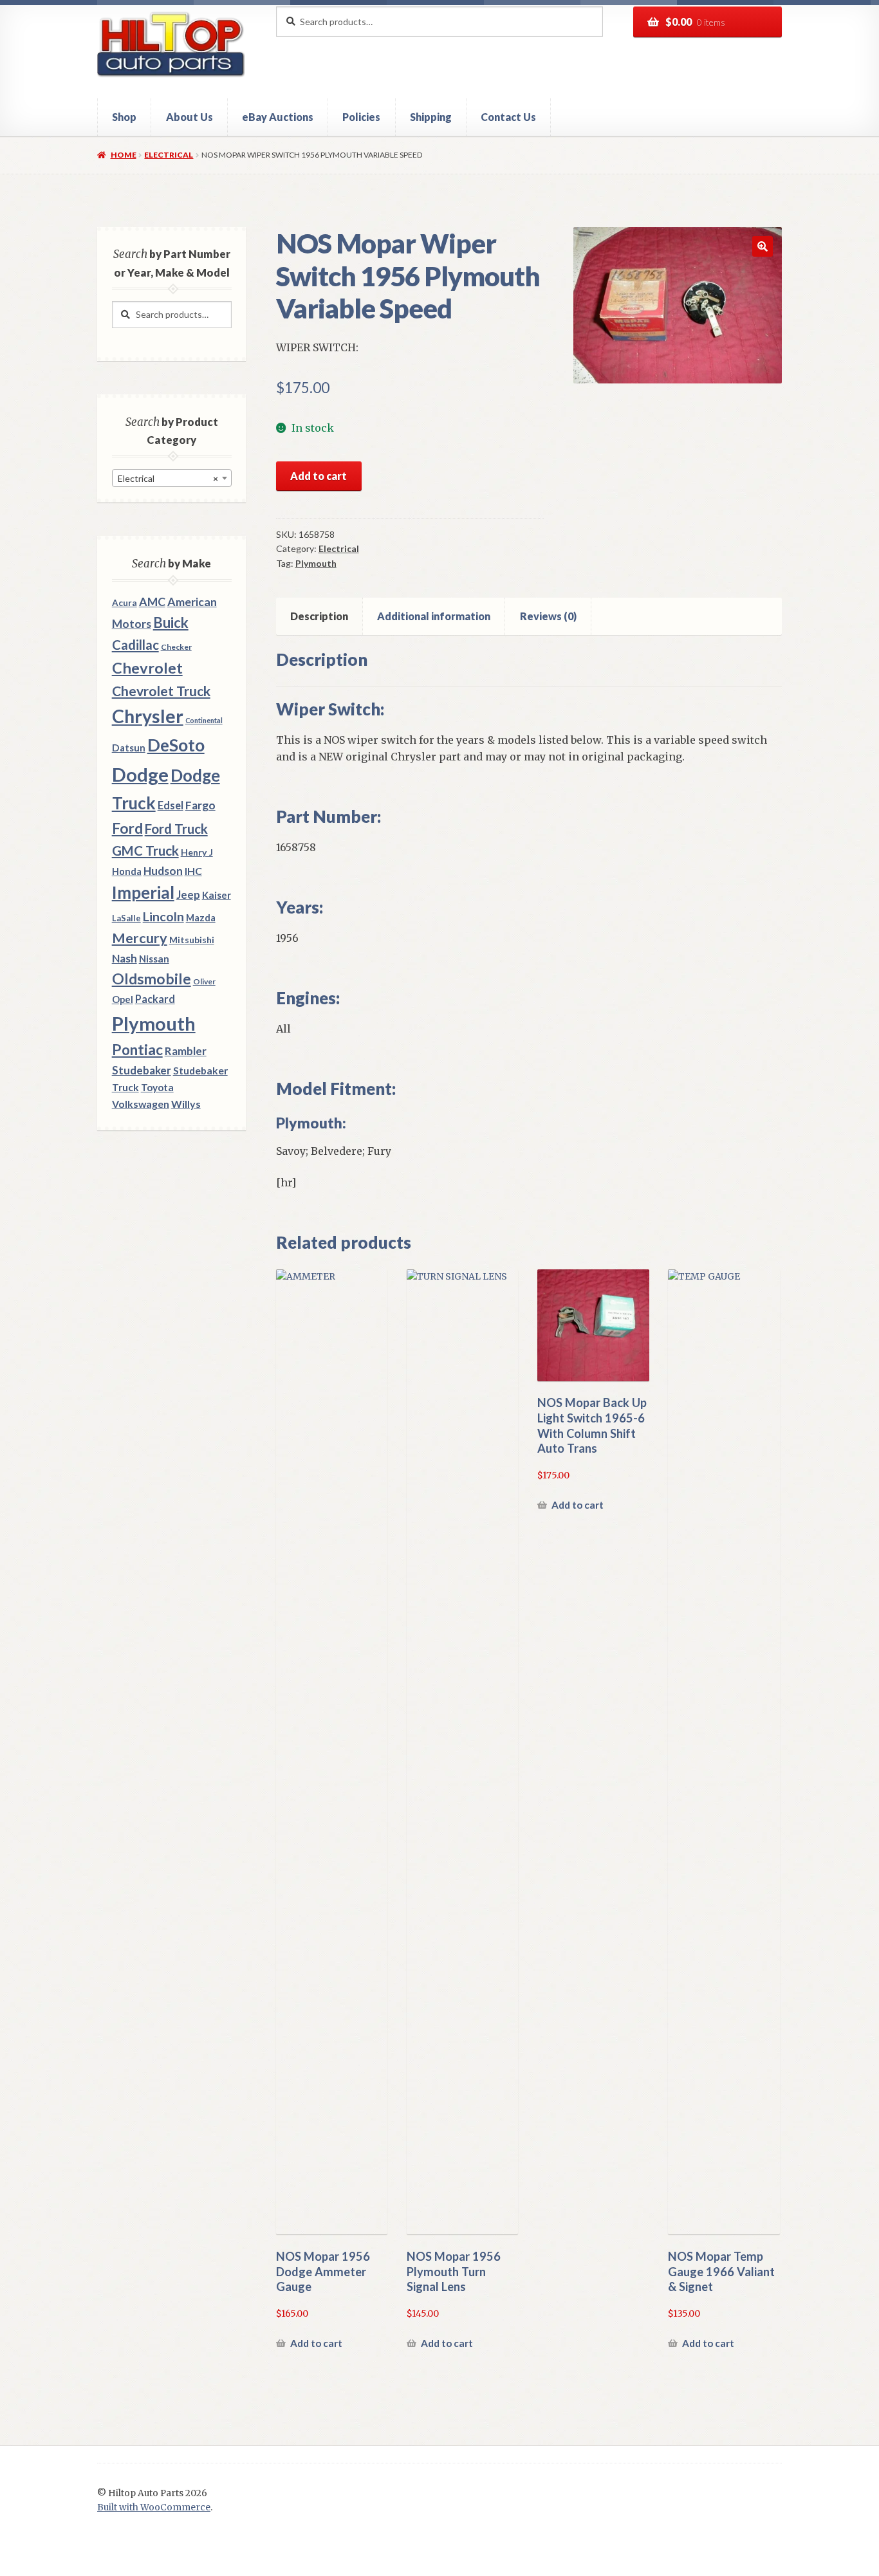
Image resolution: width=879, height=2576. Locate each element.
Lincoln (163, 916)
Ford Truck (176, 829)
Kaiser (217, 895)
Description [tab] (319, 616)
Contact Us (508, 117)
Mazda (201, 918)
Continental (204, 720)
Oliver (204, 981)
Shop (124, 117)
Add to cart (319, 476)
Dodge (140, 774)
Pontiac (137, 1050)
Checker (176, 647)
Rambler (186, 1051)
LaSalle (126, 918)
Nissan (154, 959)
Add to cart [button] (316, 2343)
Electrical (169, 155)
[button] (763, 246)
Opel (123, 999)
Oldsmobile (152, 979)
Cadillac (135, 645)
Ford (127, 828)
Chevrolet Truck (161, 691)
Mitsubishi (192, 940)
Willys (186, 1104)
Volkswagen (141, 1104)
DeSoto (176, 745)
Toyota (157, 1087)
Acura (125, 603)
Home (123, 155)
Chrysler (148, 716)
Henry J (197, 852)
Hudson (163, 871)
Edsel (171, 805)
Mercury (140, 938)
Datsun (129, 748)
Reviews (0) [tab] (548, 616)
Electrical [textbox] (168, 478)
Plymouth (316, 563)
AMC (152, 602)
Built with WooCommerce (154, 2507)
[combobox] (172, 478)
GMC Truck (145, 851)
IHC (193, 871)
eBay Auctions (278, 117)
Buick (171, 622)
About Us (190, 117)
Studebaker (142, 1070)
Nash (125, 958)
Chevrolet (147, 668)
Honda (127, 871)
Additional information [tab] (434, 616)
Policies (361, 117)
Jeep (188, 895)
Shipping (431, 117)
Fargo (200, 805)
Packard (155, 999)
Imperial (143, 892)
